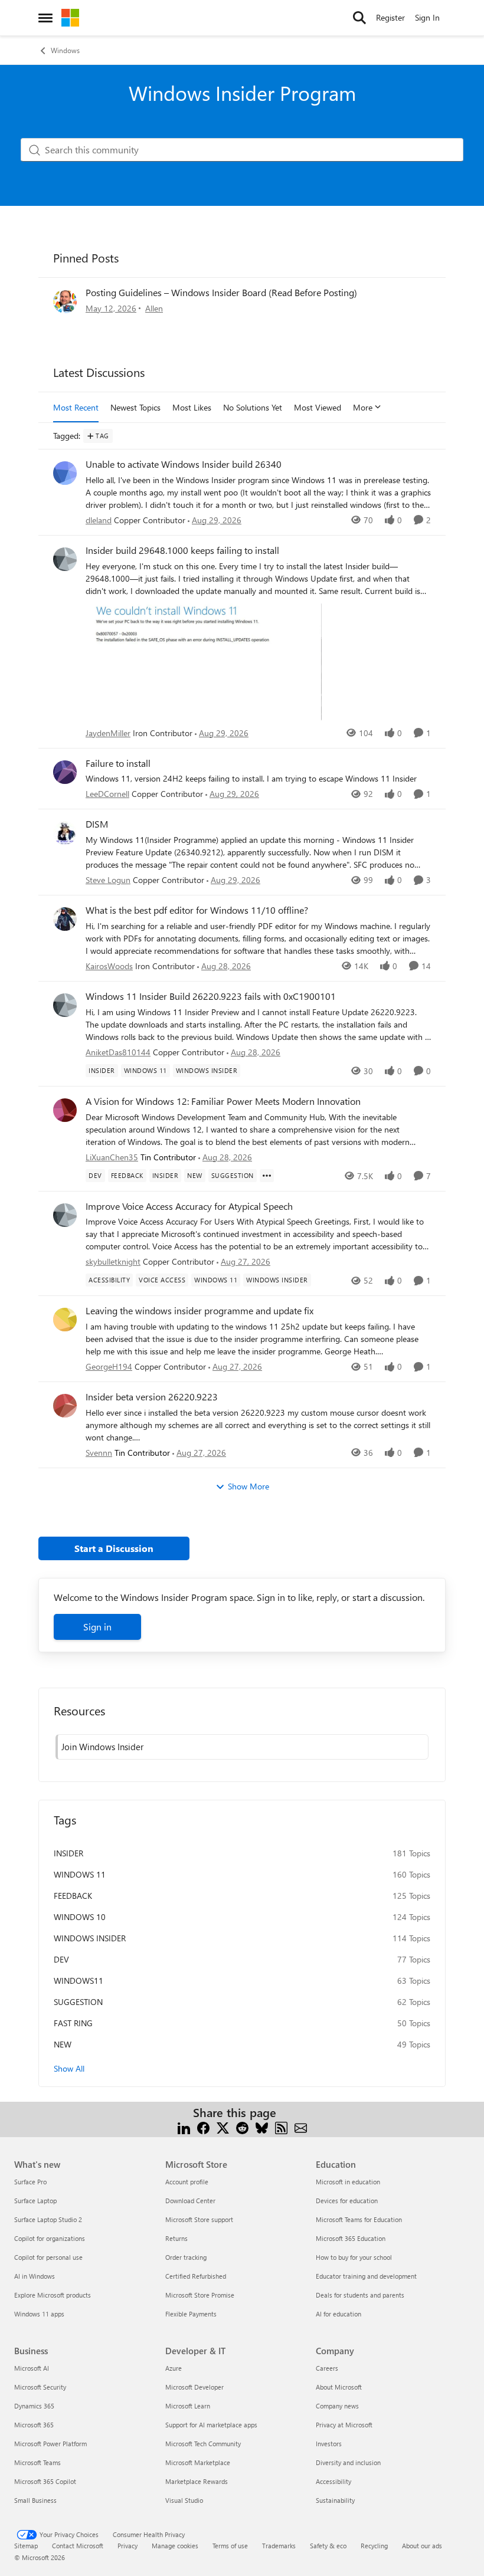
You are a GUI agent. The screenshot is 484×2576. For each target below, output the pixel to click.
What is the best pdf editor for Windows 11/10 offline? (197, 910)
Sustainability (335, 2500)
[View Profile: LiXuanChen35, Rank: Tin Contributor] (65, 1110)
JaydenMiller (108, 733)
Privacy (127, 2546)
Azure (174, 2368)
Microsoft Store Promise (200, 2295)
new (63, 2044)
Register (390, 17)
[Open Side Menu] (45, 18)
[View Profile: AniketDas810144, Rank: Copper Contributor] (65, 1005)
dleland (99, 520)
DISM (97, 824)
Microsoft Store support (199, 2219)
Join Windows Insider (102, 1747)
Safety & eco (328, 2546)
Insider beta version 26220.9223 (152, 1397)
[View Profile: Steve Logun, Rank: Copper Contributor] (65, 833)
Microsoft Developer (194, 2387)
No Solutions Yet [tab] (253, 407)
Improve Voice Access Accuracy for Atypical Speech (189, 1206)
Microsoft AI (32, 2368)
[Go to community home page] (70, 18)
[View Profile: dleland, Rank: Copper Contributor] (65, 473)
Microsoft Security (40, 2387)
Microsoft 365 (34, 2425)
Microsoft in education (348, 2182)
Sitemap (26, 2546)
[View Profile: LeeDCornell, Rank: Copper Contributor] (65, 772)
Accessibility (333, 2481)
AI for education (339, 2314)
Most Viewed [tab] (318, 407)
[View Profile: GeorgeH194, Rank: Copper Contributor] (65, 1320)
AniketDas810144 (118, 1052)
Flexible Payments (191, 2314)
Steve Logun (108, 880)
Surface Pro (30, 2182)
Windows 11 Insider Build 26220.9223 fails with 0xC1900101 (211, 996)
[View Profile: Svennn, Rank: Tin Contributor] (65, 1406)
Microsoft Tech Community (203, 2444)
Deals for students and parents (360, 2295)
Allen (154, 308)
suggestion (78, 2002)
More (363, 407)
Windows (65, 50)
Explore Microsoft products (53, 2295)
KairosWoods (109, 966)
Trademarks (279, 2546)
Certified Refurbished (196, 2276)
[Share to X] (223, 2127)
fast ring (73, 2023)
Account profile (187, 2182)
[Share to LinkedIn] (184, 2127)
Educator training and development (366, 2276)
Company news (337, 2406)
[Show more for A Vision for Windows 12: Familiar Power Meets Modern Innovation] (267, 1176)
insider (68, 1853)
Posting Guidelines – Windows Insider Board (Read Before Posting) (221, 292)
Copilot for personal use (48, 2257)
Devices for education (347, 2201)
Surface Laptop (35, 2201)
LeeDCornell (107, 794)
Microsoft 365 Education (351, 2238)
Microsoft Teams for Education (359, 2219)
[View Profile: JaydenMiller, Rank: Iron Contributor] (65, 559)
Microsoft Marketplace (198, 2462)
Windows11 (79, 1981)
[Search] (359, 18)
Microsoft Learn (188, 2406)
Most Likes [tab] (192, 407)
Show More (248, 1486)
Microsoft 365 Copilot (45, 2481)
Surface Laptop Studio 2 (48, 2219)
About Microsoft (339, 2387)
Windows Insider (90, 1938)
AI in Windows (35, 2276)
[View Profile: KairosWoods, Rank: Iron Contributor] (65, 919)
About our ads (422, 2546)
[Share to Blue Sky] (262, 2127)
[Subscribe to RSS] (281, 2127)
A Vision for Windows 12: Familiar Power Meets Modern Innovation (223, 1101)
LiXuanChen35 (112, 1157)
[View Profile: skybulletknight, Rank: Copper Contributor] (65, 1215)
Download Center (190, 2201)
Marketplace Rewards (197, 2481)
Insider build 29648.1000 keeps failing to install (182, 550)
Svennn (99, 1453)
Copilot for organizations (50, 2238)
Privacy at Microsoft (344, 2425)
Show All (69, 2068)
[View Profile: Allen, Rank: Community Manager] (65, 301)
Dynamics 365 (34, 2406)
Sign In (427, 17)
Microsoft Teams (37, 2462)
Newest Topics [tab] (135, 407)
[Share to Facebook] (203, 2127)
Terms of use (230, 2546)
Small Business (35, 2500)
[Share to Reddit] (242, 2127)
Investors (329, 2444)
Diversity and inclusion (348, 2462)
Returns (176, 2238)
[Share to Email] (301, 2127)
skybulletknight (113, 1261)
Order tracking (186, 2257)
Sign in (97, 1627)
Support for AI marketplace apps (211, 2425)
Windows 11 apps (39, 2314)
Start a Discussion (114, 1548)
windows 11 (80, 1874)
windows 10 (80, 1917)
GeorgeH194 (109, 1366)
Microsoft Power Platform (50, 2444)
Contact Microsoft (78, 2546)
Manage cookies (175, 2546)
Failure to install (118, 763)
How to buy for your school (354, 2257)
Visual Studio (184, 2500)
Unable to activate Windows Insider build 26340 (184, 464)
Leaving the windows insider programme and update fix (200, 1311)
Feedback (73, 1896)
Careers (327, 2368)
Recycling (374, 2546)
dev (61, 1959)
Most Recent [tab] (76, 407)
